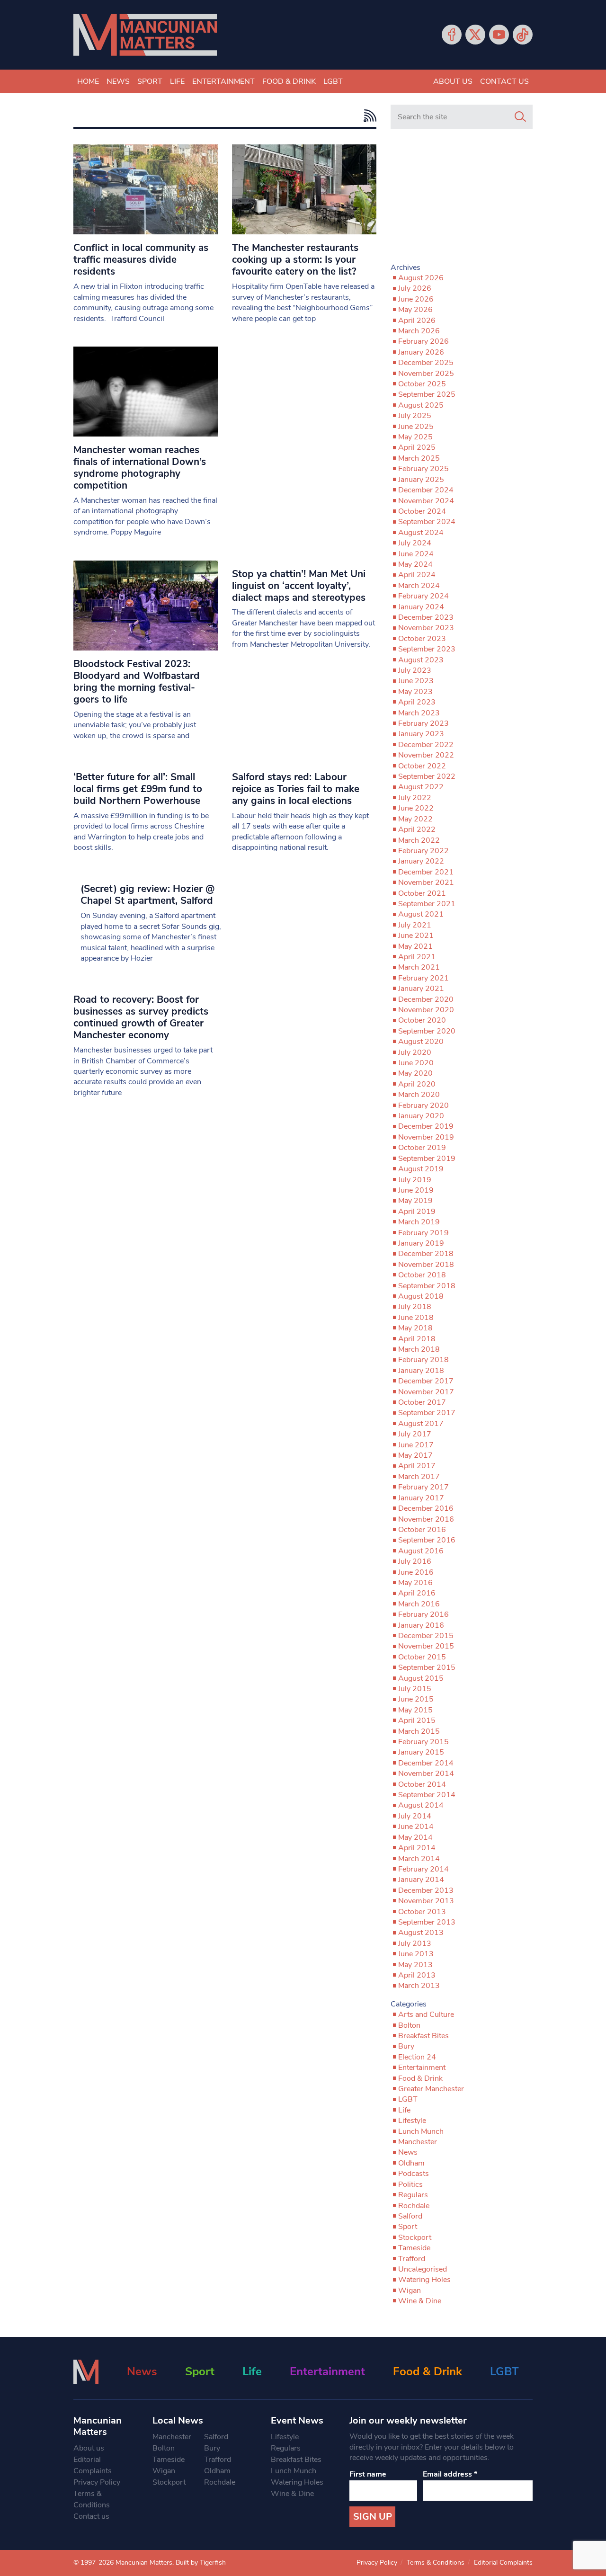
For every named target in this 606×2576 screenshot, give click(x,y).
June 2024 (416, 554)
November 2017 (426, 1392)
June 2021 (416, 936)
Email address (450, 2474)
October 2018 (422, 1275)
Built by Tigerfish (201, 2563)
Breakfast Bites (423, 2036)
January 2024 (421, 607)
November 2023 (426, 628)
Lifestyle (412, 2121)
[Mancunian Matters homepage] (145, 35)
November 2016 (426, 1519)
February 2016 (423, 1614)
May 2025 (415, 437)
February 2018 (423, 1360)
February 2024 (423, 596)
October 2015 (422, 1657)
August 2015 (421, 1678)
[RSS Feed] (368, 116)
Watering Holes (424, 2280)
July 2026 (415, 288)
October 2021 (422, 893)
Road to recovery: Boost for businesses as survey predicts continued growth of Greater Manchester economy (141, 1017)
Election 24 (417, 2057)
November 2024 (426, 501)
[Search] (520, 117)
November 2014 (426, 1774)
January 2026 (421, 352)
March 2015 (419, 1731)
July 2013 (415, 1943)
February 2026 (423, 341)
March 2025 (419, 458)
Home (88, 81)
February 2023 (423, 723)
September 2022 (427, 776)
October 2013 (422, 1912)
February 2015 (423, 1742)
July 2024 (415, 543)
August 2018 (421, 1296)
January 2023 (421, 734)
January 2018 (421, 1371)
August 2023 (421, 660)
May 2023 (415, 692)
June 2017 (416, 1445)
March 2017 (419, 1477)
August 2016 (421, 1551)
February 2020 (423, 1105)
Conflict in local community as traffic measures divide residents (141, 259)
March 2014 (419, 1859)
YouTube (499, 35)
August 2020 (421, 1042)
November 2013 (426, 1901)
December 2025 (426, 363)
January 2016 (421, 1625)
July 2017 (415, 1434)
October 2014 (422, 1784)
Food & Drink (289, 81)
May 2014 (415, 1837)
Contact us (504, 81)
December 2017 (426, 1381)
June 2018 (416, 1318)
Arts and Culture (426, 2014)
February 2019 (423, 1233)
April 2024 (417, 575)
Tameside (414, 2248)
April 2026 (417, 321)
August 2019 (421, 1169)
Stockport (415, 2237)
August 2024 (421, 533)
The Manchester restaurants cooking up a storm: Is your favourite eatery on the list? (295, 259)
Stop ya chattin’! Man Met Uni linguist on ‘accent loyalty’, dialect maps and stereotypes (299, 586)
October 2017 (422, 1402)
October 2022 (422, 766)
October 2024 (422, 511)
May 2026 (415, 310)
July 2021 (415, 925)
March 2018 (419, 1349)
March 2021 (419, 967)
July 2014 (415, 1816)
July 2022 (415, 798)
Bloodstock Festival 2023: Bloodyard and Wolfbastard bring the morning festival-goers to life (137, 682)
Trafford (412, 2259)
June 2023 (416, 681)
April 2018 (417, 1339)
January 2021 (421, 989)
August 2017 (421, 1424)
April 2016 (417, 1593)
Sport (150, 81)
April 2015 (417, 1720)
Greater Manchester (431, 2089)
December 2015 (426, 1636)
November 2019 (426, 1137)
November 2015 (426, 1646)
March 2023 (419, 713)
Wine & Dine (420, 2301)
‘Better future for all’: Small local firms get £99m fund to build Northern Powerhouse (138, 789)
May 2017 (415, 1455)
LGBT (333, 81)
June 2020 (416, 1063)
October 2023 (422, 639)
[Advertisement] (462, 200)
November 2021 (426, 882)
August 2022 (421, 787)
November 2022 (426, 755)
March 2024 (419, 586)
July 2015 (415, 1689)
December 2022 (426, 745)
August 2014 (421, 1805)
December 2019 (426, 1126)
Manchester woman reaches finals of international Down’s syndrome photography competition (140, 468)
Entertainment (223, 81)
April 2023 (417, 702)
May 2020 (415, 1073)
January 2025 (421, 480)
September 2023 (427, 649)
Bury (406, 2046)
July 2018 (415, 1307)
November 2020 (426, 1010)
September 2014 (427, 1795)
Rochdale (414, 2206)
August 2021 (421, 914)
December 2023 (426, 617)
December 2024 (426, 490)
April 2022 (417, 829)
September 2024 (427, 522)
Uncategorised (423, 2269)
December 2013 (426, 1890)
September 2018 (427, 1286)
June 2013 (416, 1954)
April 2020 (417, 1084)
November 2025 (426, 374)
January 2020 (421, 1116)
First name (368, 2474)
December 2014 (426, 1763)
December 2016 (426, 1508)
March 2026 (419, 331)
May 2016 (415, 1583)
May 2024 (415, 564)
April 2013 (417, 1975)
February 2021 (423, 978)
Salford (410, 2216)
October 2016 (422, 1530)
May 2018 (415, 1328)
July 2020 (415, 1052)
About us (453, 81)
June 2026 (416, 299)
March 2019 (419, 1222)
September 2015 (427, 1667)
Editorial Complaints (93, 2465)
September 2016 (427, 1540)
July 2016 (415, 1561)
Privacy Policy (97, 2482)
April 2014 (417, 1848)
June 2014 (416, 1827)
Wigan (410, 2291)
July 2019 (415, 1180)
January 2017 (421, 1498)
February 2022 (423, 851)
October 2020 (422, 1020)
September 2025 (427, 394)
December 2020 (426, 999)
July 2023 (415, 670)
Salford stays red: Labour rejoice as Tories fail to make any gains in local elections (296, 789)
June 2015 (416, 1699)
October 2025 (422, 384)
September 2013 (427, 1922)
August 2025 (421, 405)
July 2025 (415, 416)
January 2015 (421, 1752)
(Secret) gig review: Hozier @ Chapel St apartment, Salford (147, 895)
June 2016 (416, 1572)
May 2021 (415, 946)
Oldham (411, 2163)
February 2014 (423, 1869)
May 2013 (415, 1965)
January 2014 (421, 1880)
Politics (410, 2184)
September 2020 (427, 1031)
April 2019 (417, 1212)
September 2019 (427, 1159)
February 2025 (423, 469)
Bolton (409, 2025)
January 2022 (421, 861)
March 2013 (419, 1986)
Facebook (452, 35)
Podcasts (414, 2174)
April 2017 (417, 1466)
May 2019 (415, 1201)
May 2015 (415, 1710)
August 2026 (421, 278)
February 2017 (423, 1487)
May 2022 (415, 819)
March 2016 (419, 1604)
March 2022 (419, 840)
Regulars (413, 2195)
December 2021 (426, 872)
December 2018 (426, 1254)
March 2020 (419, 1095)
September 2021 (427, 904)
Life (177, 81)
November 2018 (426, 1265)
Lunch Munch (421, 2131)
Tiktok (523, 35)
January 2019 (421, 1243)
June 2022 (416, 808)
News (118, 81)
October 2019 (422, 1148)
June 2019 (416, 1190)
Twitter (475, 35)
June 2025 (416, 427)
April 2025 (417, 447)
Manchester (418, 2142)
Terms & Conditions (92, 2499)
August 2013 (421, 1933)
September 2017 (427, 1413)
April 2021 (417, 957)
